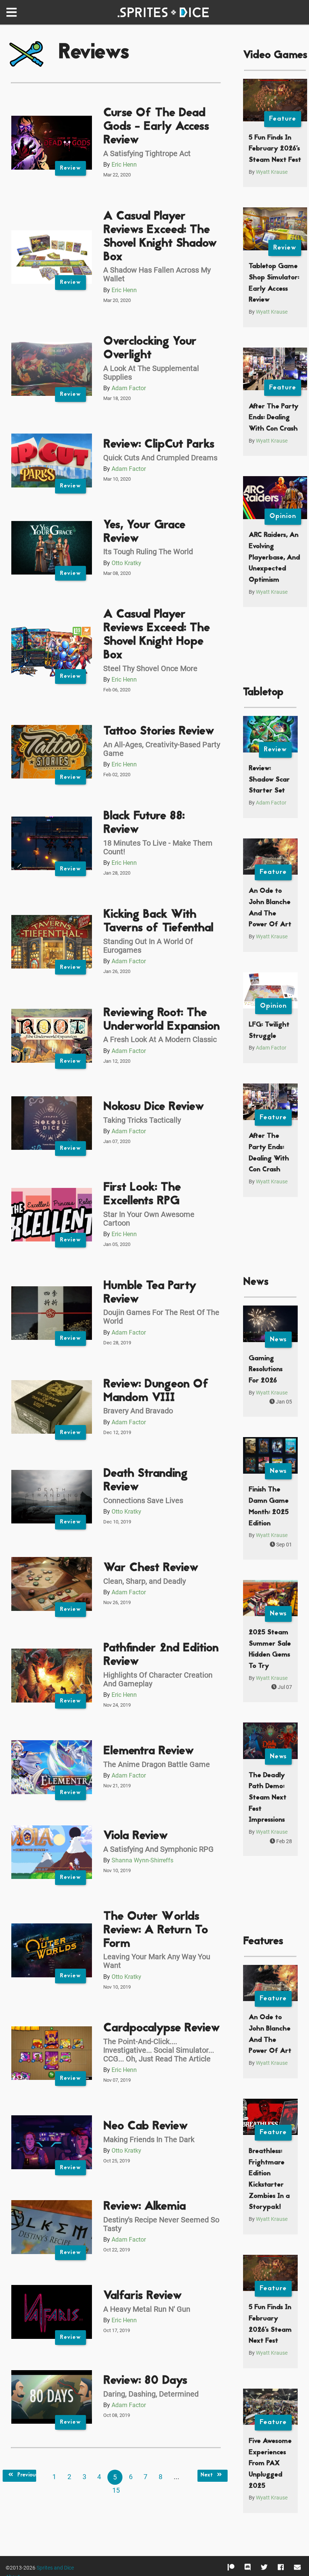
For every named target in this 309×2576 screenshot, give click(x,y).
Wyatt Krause (272, 172)
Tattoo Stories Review (159, 732)
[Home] (165, 12)
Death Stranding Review (145, 1481)
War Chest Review (151, 1568)
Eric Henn (124, 165)
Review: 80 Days (145, 2381)
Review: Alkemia (145, 2207)
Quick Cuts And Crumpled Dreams (160, 458)
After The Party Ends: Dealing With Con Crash (274, 418)
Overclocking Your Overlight (150, 349)
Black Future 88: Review (144, 823)
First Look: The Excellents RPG (142, 1195)
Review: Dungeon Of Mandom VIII (156, 1391)
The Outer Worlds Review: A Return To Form (156, 1930)
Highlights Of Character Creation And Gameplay (158, 1679)
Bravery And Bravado (138, 1411)
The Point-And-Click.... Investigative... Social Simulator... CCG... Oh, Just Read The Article (159, 2050)
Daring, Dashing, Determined (151, 2394)
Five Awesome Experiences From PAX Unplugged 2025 (270, 2464)
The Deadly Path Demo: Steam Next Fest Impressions (268, 1798)
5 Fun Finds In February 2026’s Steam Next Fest (275, 149)
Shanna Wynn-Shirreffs (142, 1860)
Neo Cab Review (145, 2126)
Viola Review (135, 1836)
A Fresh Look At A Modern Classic (160, 1039)
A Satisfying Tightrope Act (147, 153)
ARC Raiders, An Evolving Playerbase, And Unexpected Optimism (274, 558)
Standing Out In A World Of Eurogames (148, 946)
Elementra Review (148, 1751)
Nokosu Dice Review (154, 1107)
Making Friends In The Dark (149, 2139)
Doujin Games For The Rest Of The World (161, 1317)
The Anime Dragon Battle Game (157, 1764)
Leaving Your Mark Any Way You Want (157, 1961)
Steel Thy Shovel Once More (150, 668)
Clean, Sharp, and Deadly (145, 1581)
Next (207, 2475)
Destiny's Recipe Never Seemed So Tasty (161, 2224)
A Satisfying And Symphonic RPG (158, 1849)
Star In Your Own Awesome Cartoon (149, 1219)
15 (116, 2490)
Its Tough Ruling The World (148, 552)
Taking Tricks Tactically (142, 1120)
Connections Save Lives (143, 1500)
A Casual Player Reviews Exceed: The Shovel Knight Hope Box (157, 635)
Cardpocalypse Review (161, 2028)
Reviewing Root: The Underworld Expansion (161, 1020)
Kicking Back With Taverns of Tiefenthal (158, 922)
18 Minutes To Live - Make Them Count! (158, 847)
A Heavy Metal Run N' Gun (147, 2309)
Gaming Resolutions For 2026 (266, 1370)
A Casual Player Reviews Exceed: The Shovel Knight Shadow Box (160, 237)
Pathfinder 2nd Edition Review (161, 1655)
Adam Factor (129, 388)
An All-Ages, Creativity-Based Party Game (162, 749)
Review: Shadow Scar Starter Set (269, 780)
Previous (26, 2475)
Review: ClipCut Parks (159, 445)
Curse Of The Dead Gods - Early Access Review (156, 127)
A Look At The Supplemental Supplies (151, 373)
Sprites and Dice (55, 2568)
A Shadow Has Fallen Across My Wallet (157, 274)
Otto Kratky (126, 563)
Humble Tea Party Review (150, 1293)
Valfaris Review (142, 2296)
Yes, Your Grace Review (144, 532)
